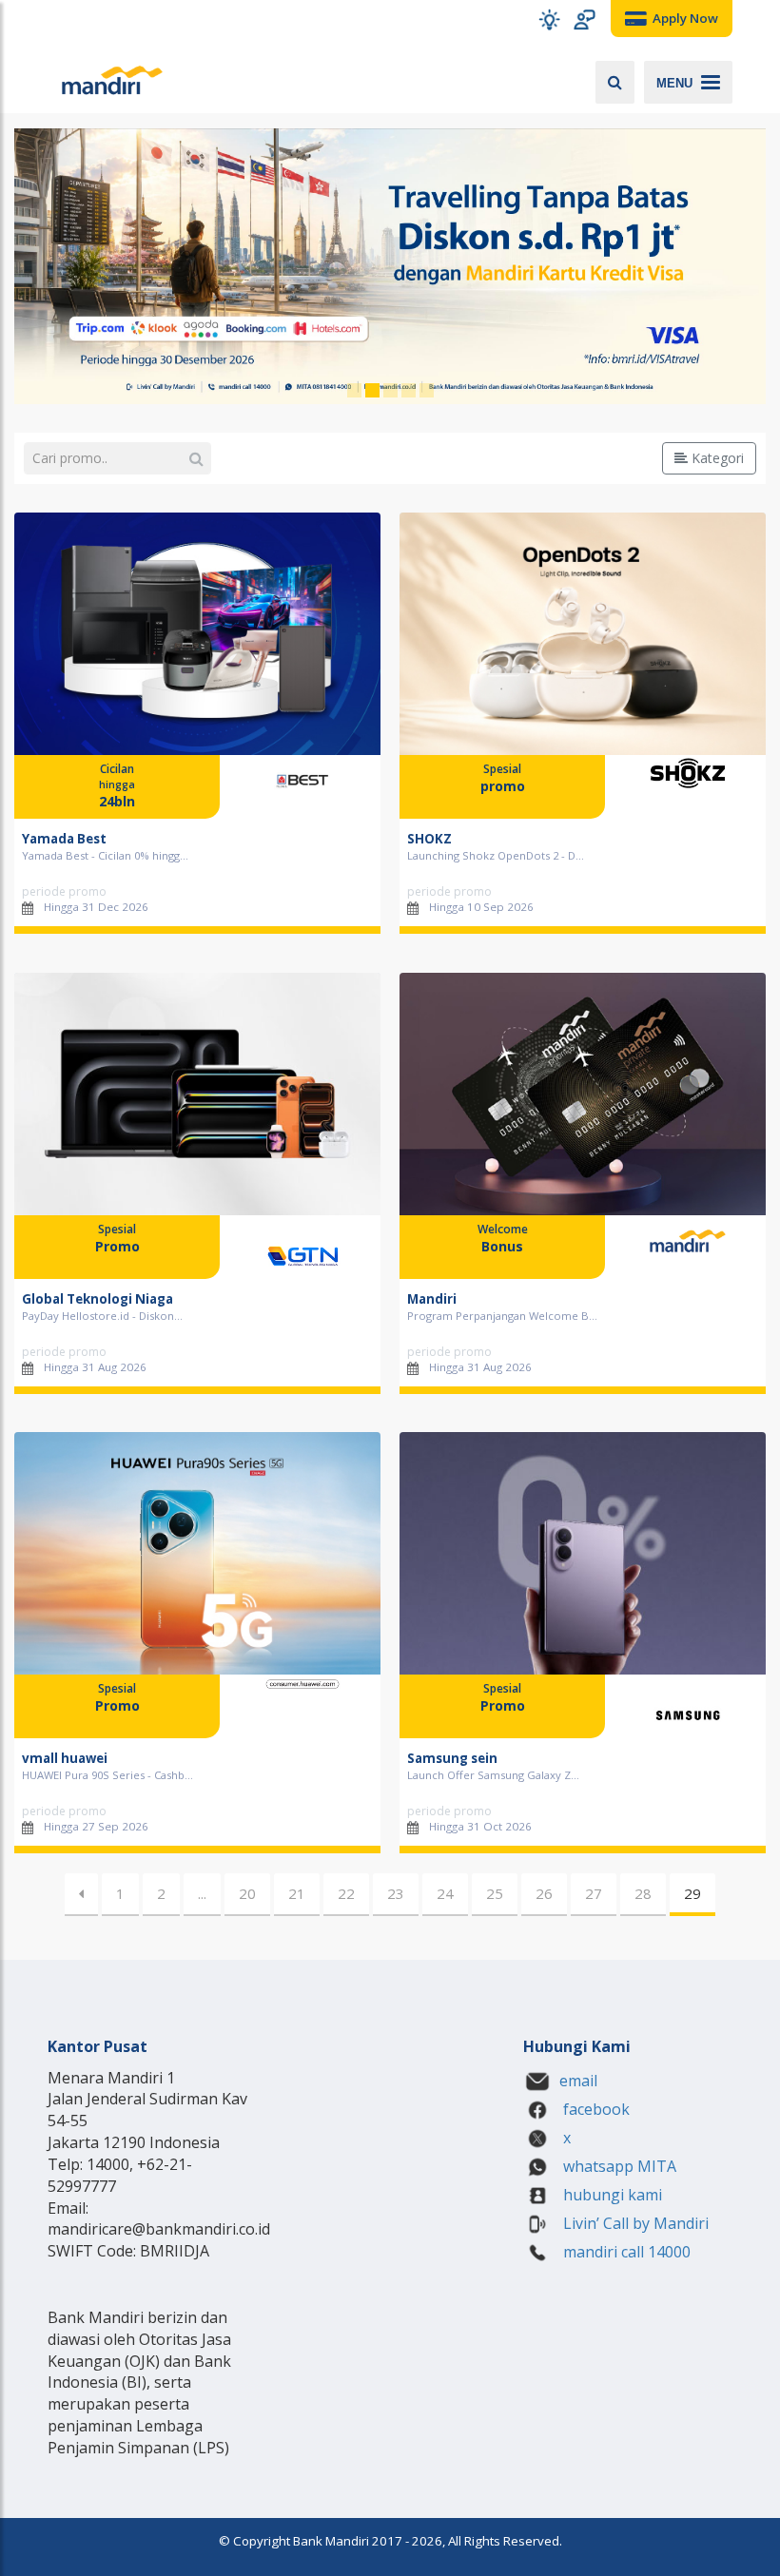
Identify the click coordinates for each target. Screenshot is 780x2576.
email (578, 2081)
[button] (549, 19)
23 (396, 1893)
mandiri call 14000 (625, 2252)
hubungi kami (611, 2195)
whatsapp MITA (618, 2166)
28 (643, 1893)
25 (495, 1893)
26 (544, 1893)
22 (346, 1893)
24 (445, 1893)
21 (297, 1893)
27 (594, 1893)
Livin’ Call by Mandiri (634, 2223)
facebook (595, 2109)
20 (247, 1893)
